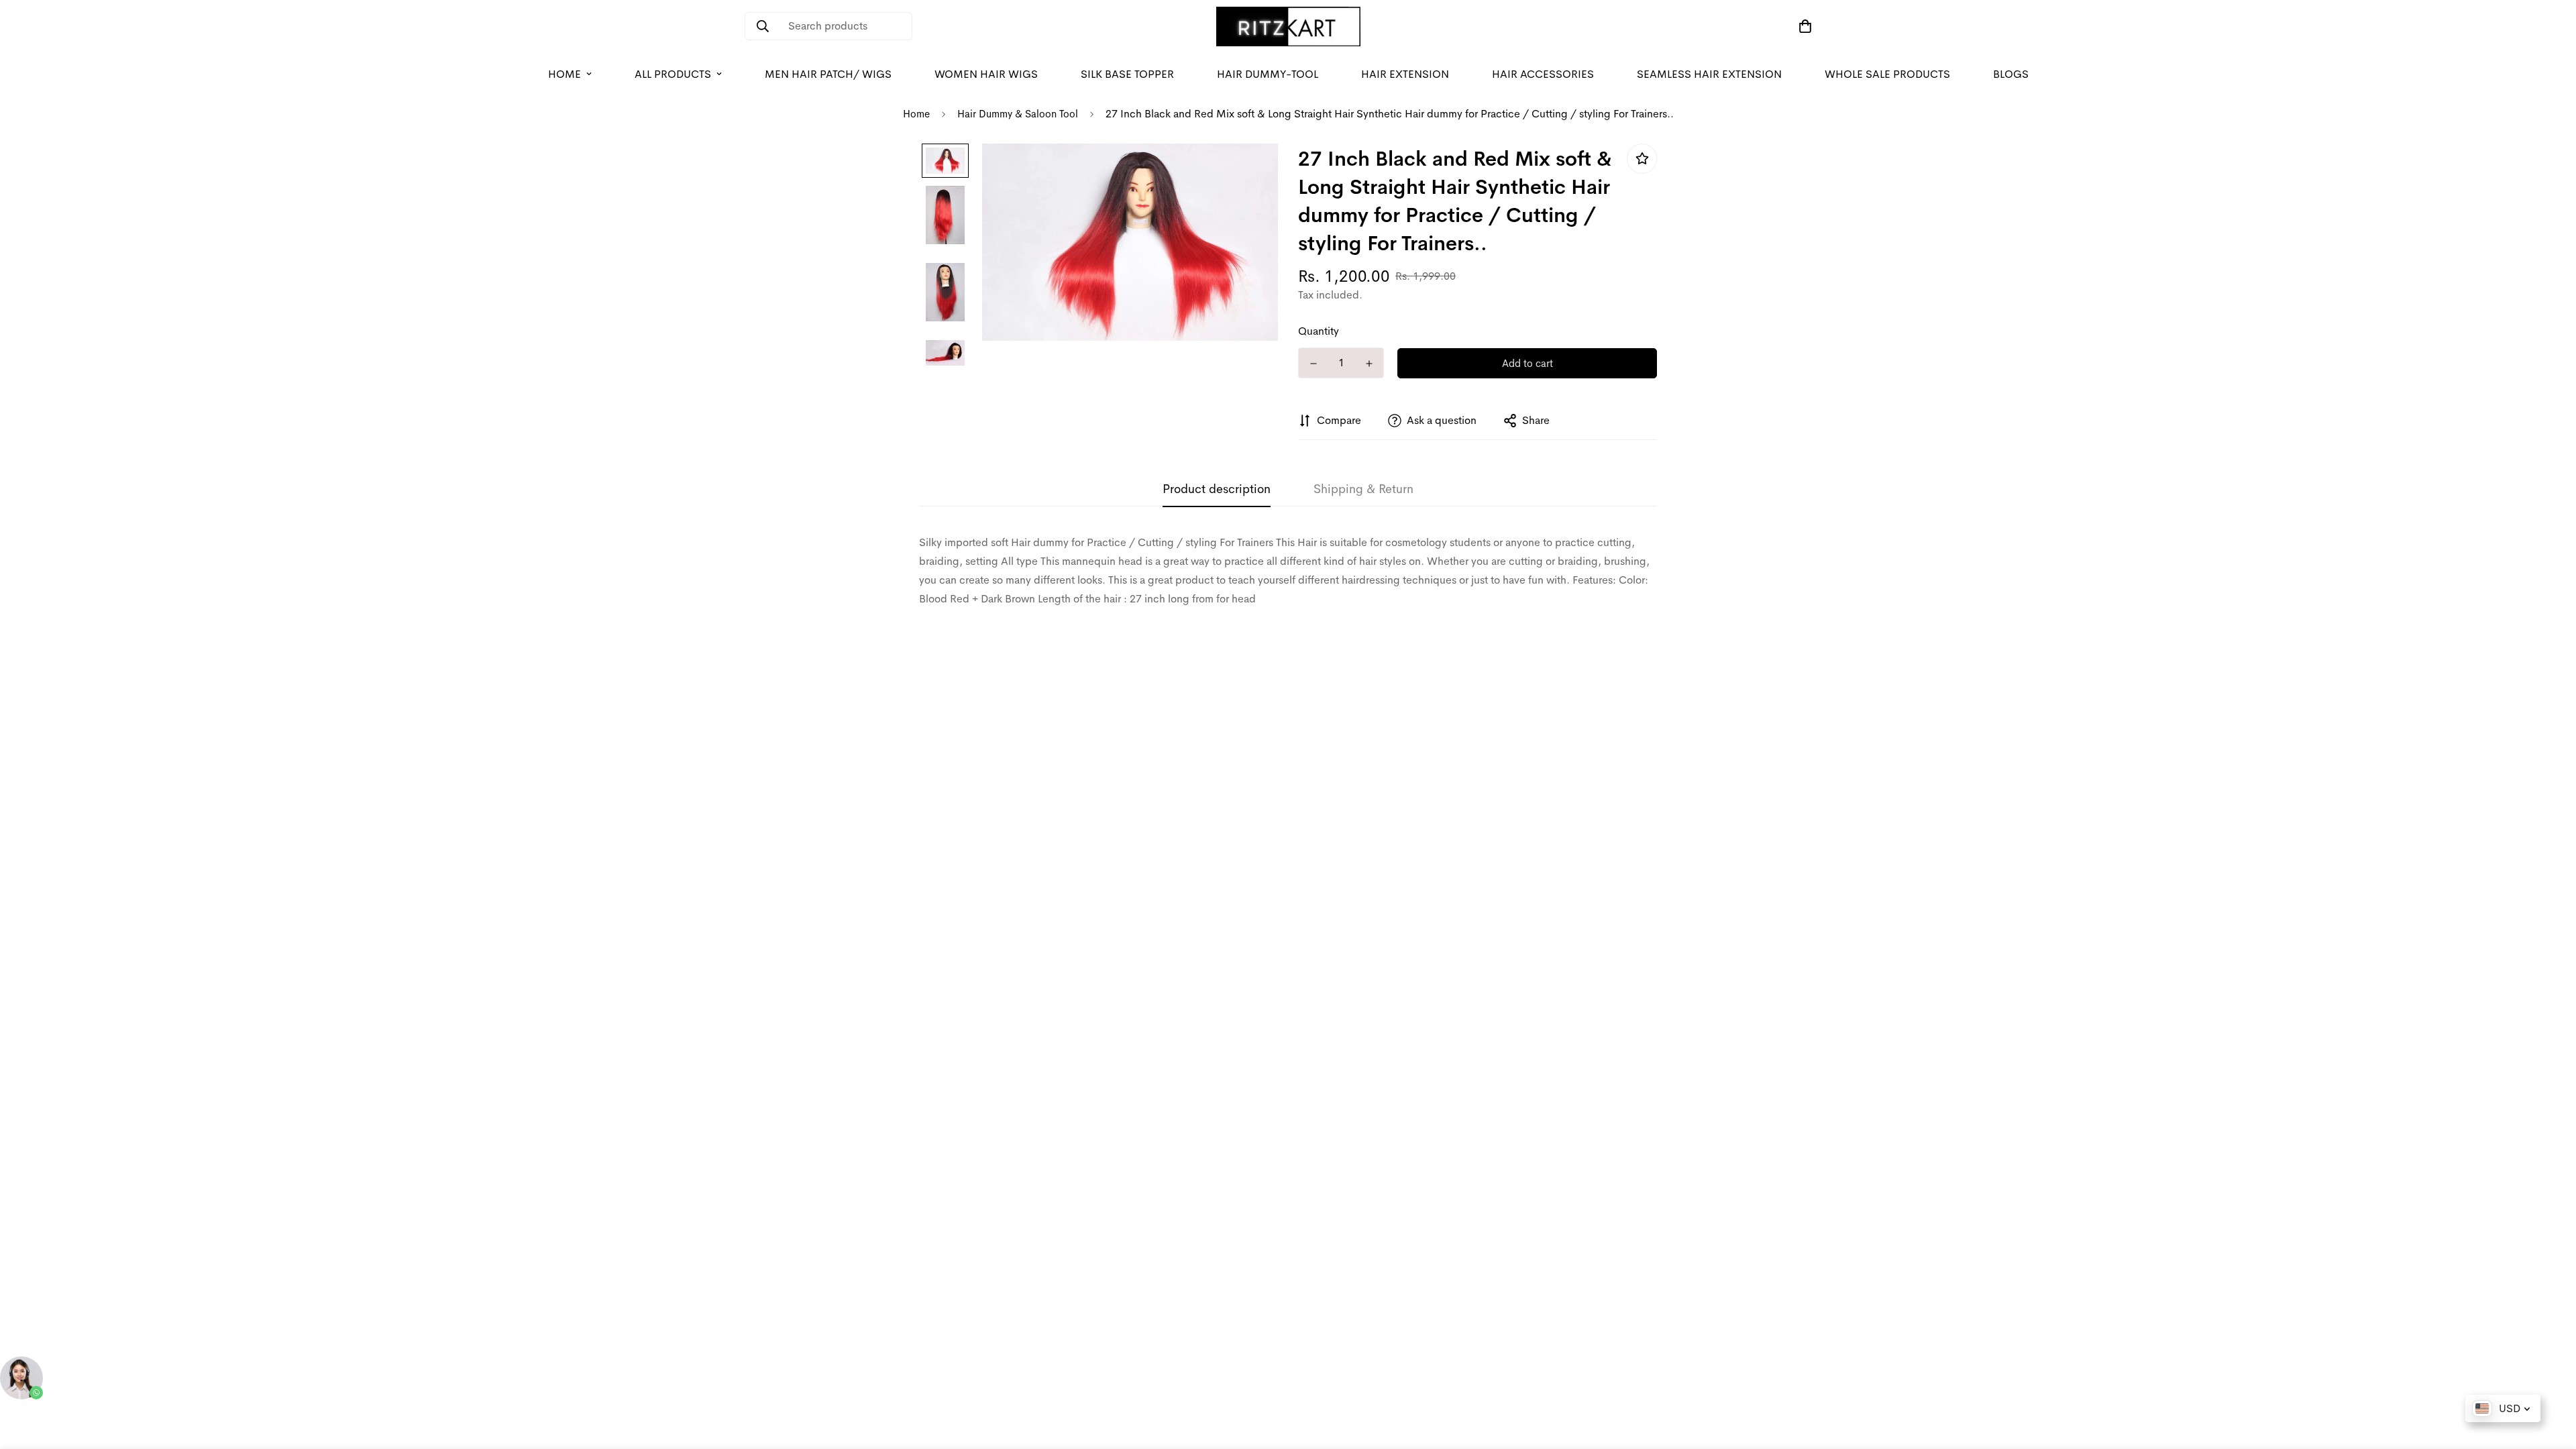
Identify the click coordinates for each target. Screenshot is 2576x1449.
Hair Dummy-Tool (1268, 74)
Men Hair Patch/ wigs (828, 74)
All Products (673, 74)
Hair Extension (1405, 74)
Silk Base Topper (1127, 74)
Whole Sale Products (1887, 74)
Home (565, 74)
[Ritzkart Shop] (1288, 26)
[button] (1803, 26)
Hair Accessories (1543, 74)
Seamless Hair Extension (1709, 74)
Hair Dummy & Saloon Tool (1018, 114)
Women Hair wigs (986, 74)
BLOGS (2011, 74)
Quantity (1319, 331)
